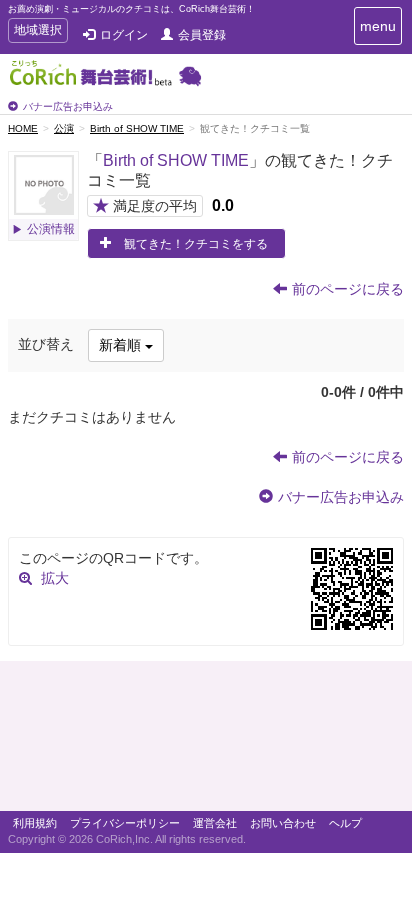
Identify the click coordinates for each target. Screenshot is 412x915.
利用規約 (35, 823)
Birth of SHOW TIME (137, 128)
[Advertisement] (206, 741)
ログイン (124, 35)
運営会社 (215, 823)
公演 (64, 128)
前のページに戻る (348, 289)
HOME (23, 128)
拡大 (55, 578)
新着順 (122, 345)
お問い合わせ (283, 823)
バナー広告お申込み (68, 106)
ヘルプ (345, 823)
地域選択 (37, 32)
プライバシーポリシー (125, 823)
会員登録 (202, 35)
